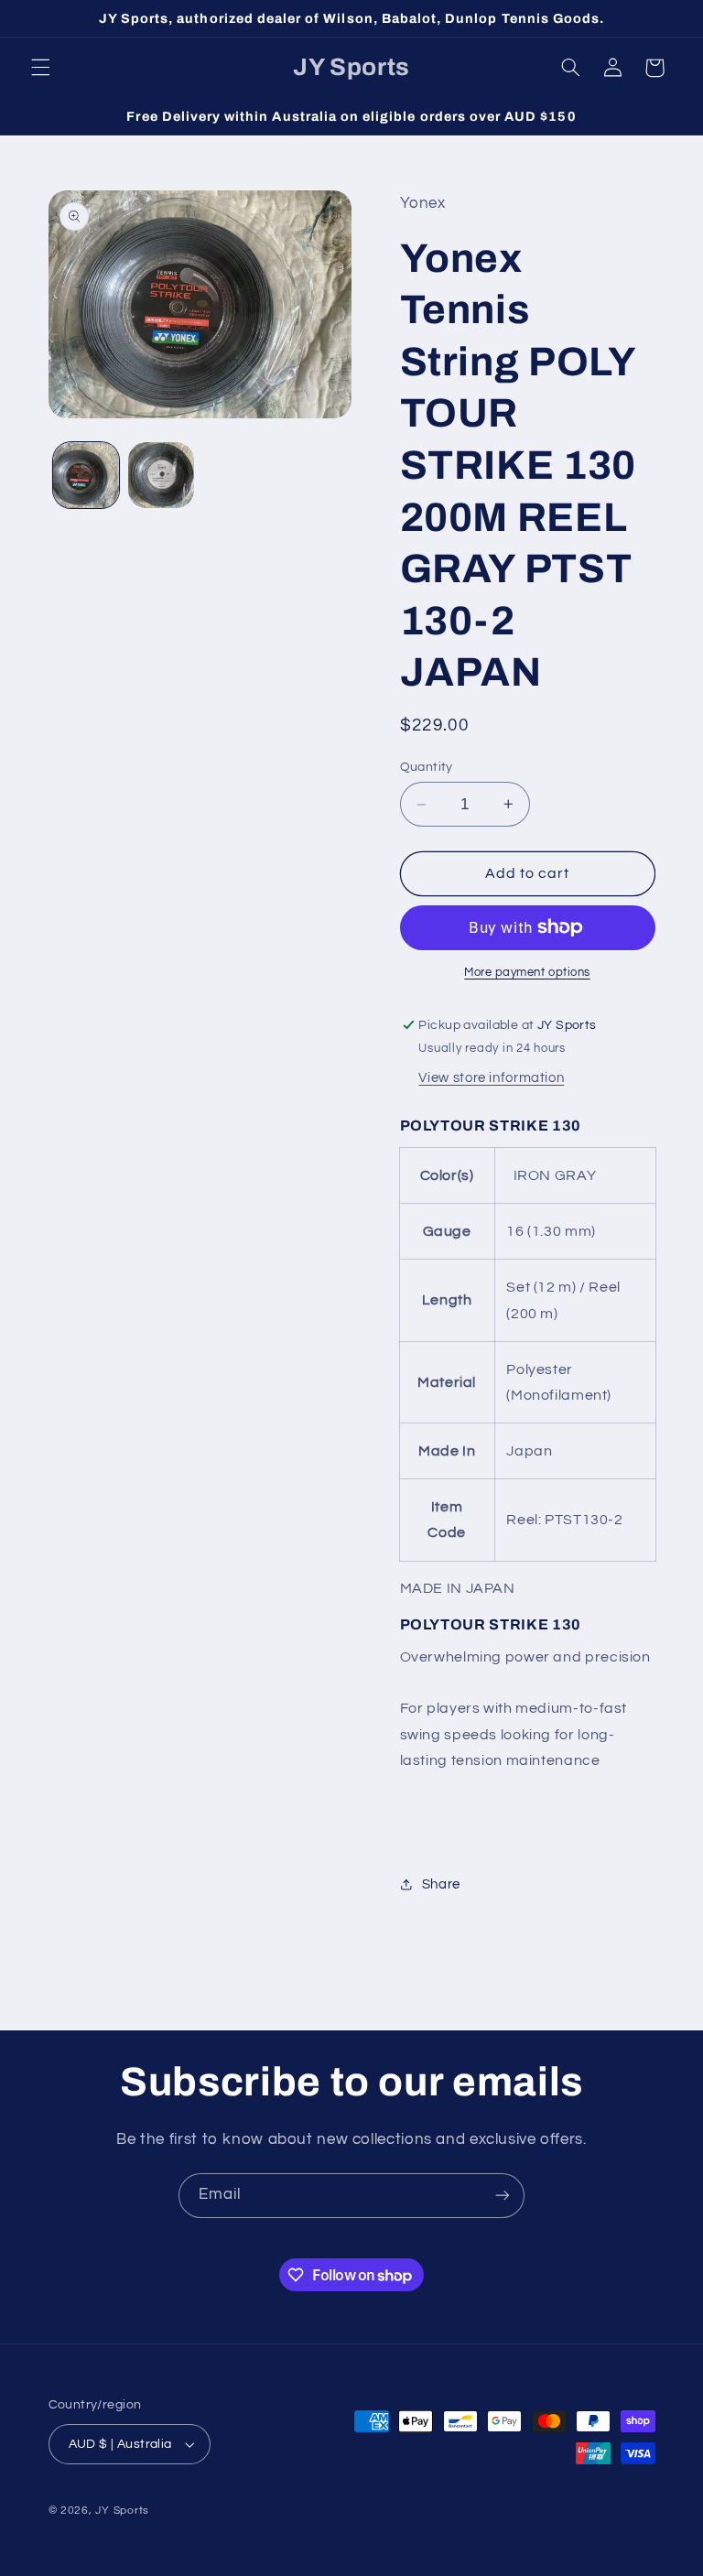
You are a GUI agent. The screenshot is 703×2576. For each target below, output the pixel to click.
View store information (491, 1078)
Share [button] (441, 1884)
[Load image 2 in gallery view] (161, 475)
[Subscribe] (503, 2196)
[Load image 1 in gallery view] (86, 475)
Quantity (427, 767)
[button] (40, 68)
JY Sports (122, 2511)
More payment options (527, 973)
